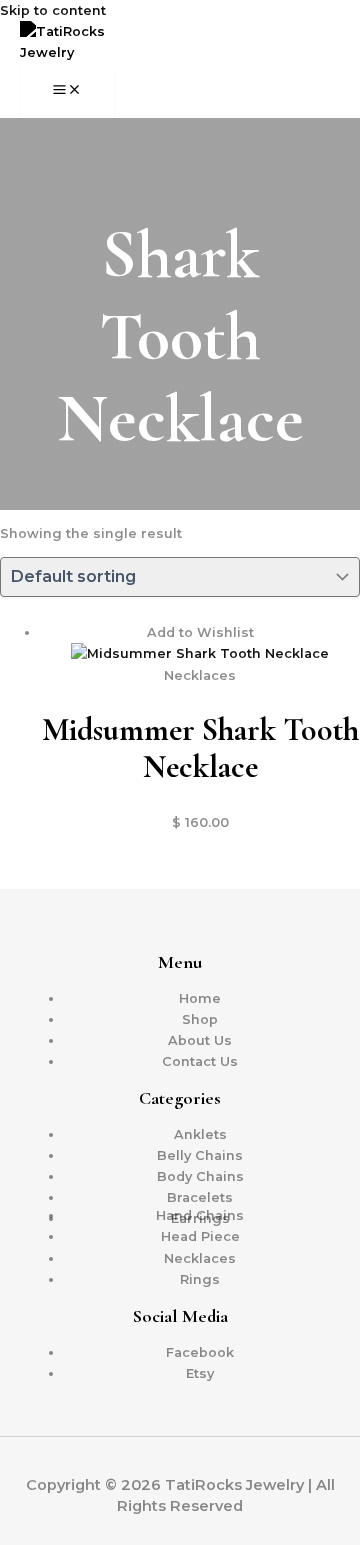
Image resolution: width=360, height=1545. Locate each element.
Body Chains (200, 1176)
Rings (200, 1279)
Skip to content (53, 10)
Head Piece (200, 1236)
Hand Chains (200, 1215)
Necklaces (200, 1258)
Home (200, 998)
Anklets (200, 1134)
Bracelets (200, 1197)
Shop (200, 1019)
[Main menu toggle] (67, 90)
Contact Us (200, 1061)
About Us (200, 1040)
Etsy (200, 1373)
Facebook (200, 1352)
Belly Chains (200, 1155)
